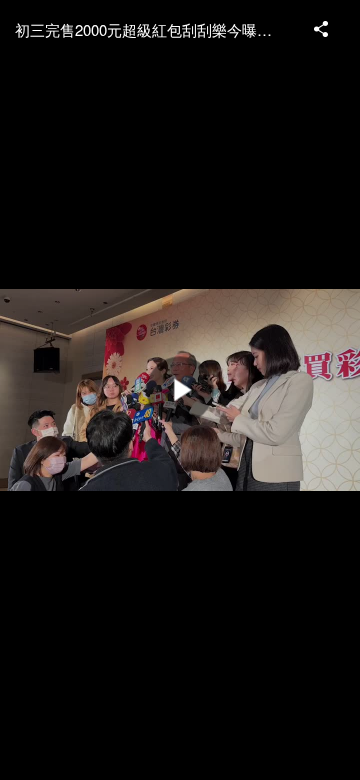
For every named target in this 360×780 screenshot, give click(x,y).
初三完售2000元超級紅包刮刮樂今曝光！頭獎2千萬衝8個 (155, 29)
